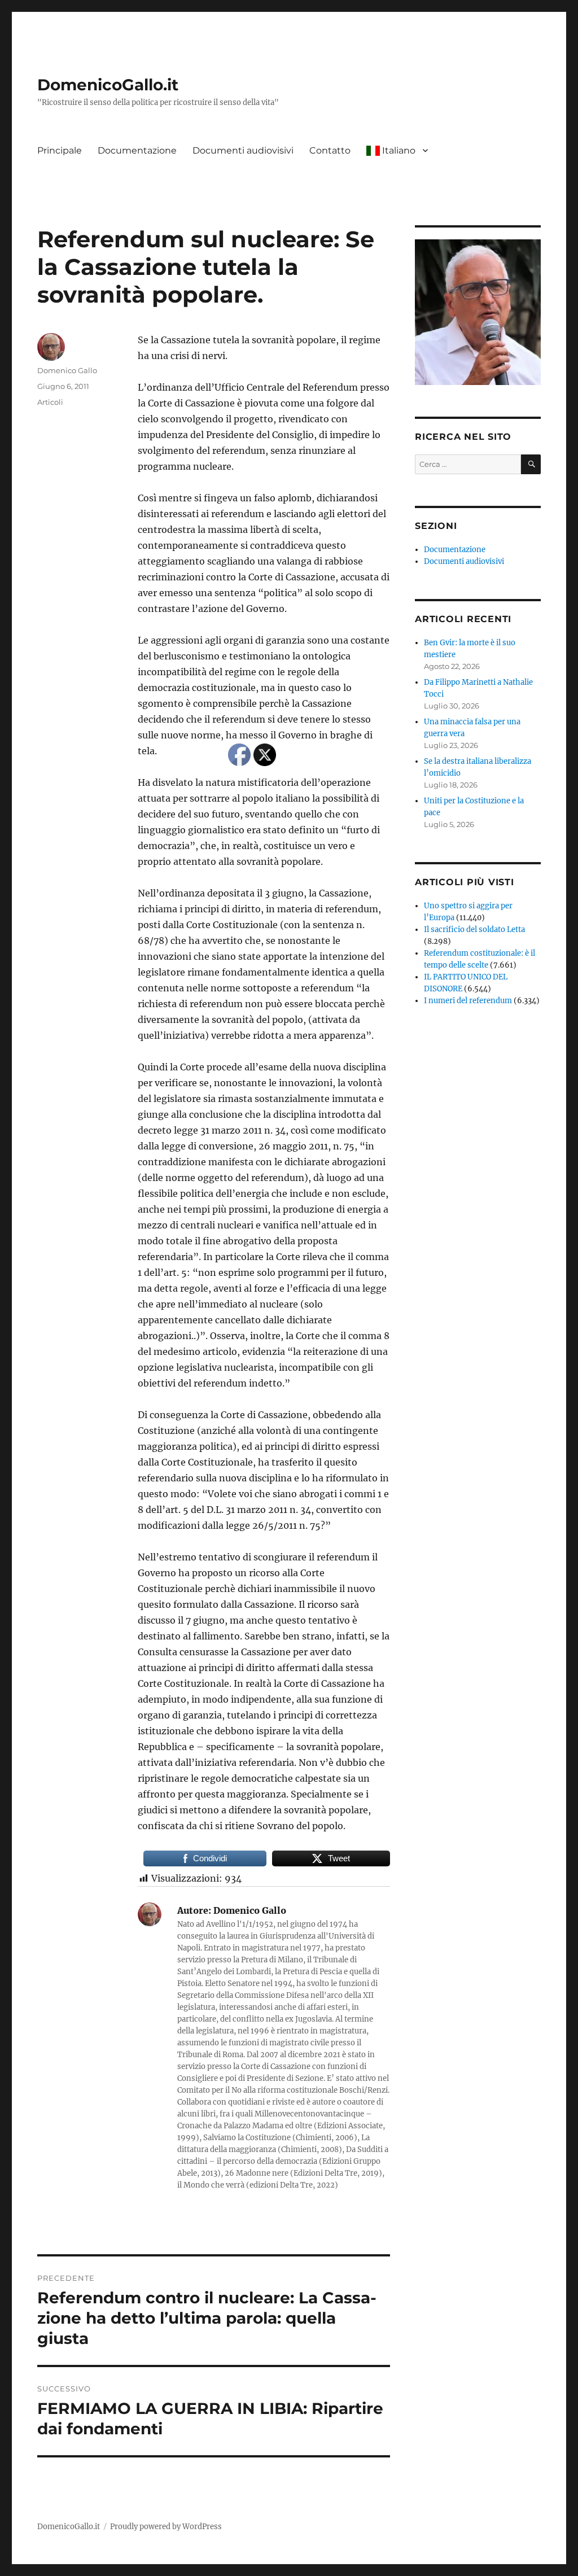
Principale (60, 150)
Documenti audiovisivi (243, 150)
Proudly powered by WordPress (166, 2527)
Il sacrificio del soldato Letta (474, 930)
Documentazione (137, 150)
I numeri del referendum (468, 1001)
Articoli (50, 402)
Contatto (330, 150)
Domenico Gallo (67, 370)
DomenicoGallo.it (108, 85)
